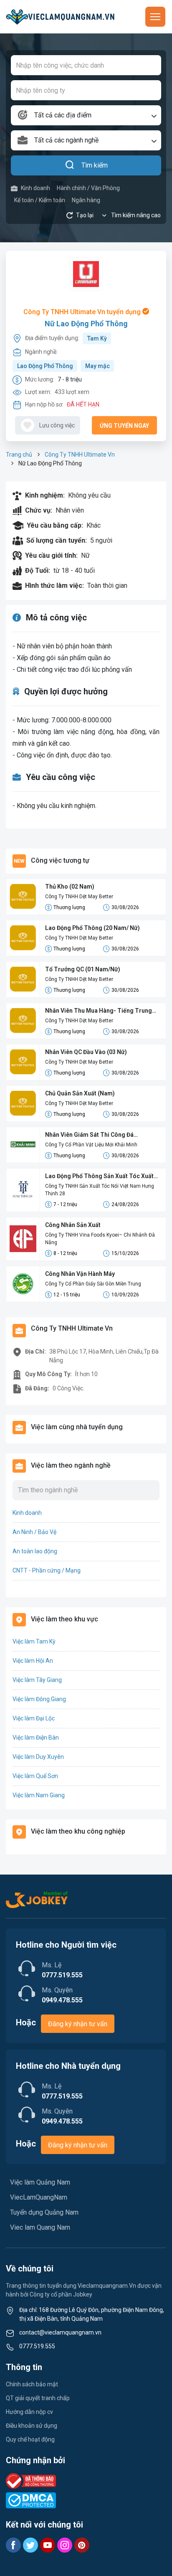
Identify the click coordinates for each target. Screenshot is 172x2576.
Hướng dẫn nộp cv (29, 2412)
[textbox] (86, 115)
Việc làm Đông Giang (39, 1699)
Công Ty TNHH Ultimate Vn (80, 455)
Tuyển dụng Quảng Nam (44, 2212)
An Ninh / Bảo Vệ (34, 1532)
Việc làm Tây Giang (37, 1680)
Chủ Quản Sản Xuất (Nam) (80, 1093)
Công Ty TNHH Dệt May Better (79, 897)
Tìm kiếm (95, 165)
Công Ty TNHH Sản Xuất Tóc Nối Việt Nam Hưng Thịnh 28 (100, 1190)
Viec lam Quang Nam (40, 2227)
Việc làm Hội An (33, 1661)
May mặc (97, 366)
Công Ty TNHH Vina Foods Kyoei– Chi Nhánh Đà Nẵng (100, 1239)
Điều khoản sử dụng (32, 2426)
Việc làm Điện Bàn (36, 1738)
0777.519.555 (37, 2346)
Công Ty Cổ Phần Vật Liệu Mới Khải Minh (91, 1145)
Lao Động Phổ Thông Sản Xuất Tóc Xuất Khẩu (99, 1177)
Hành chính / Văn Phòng (88, 188)
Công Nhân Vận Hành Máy (80, 1274)
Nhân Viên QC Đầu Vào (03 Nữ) (86, 1052)
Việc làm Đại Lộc (34, 1718)
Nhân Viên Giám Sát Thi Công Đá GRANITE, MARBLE (89, 1135)
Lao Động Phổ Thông (45, 366)
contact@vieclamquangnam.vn (60, 2332)
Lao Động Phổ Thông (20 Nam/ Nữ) (92, 928)
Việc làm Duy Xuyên (38, 1757)
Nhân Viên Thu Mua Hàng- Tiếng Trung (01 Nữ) (99, 1011)
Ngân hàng (86, 200)
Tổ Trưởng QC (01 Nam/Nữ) (83, 969)
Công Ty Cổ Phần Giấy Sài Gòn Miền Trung (93, 1284)
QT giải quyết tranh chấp (38, 2398)
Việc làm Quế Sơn (35, 1776)
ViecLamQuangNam (39, 2197)
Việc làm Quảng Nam (40, 2182)
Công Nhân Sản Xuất (73, 1225)
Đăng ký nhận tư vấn (78, 2024)
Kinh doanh (35, 188)
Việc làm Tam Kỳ (34, 1641)
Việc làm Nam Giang (39, 1795)
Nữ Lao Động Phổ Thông (86, 324)
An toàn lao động (35, 1551)
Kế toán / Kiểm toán (40, 200)
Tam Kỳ (97, 338)
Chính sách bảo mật (32, 2384)
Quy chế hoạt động (30, 2439)
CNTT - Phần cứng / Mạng (47, 1570)
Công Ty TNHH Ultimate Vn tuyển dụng (83, 312)
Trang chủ (19, 455)
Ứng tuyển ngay (124, 426)
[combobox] (86, 115)
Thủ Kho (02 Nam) (70, 887)
